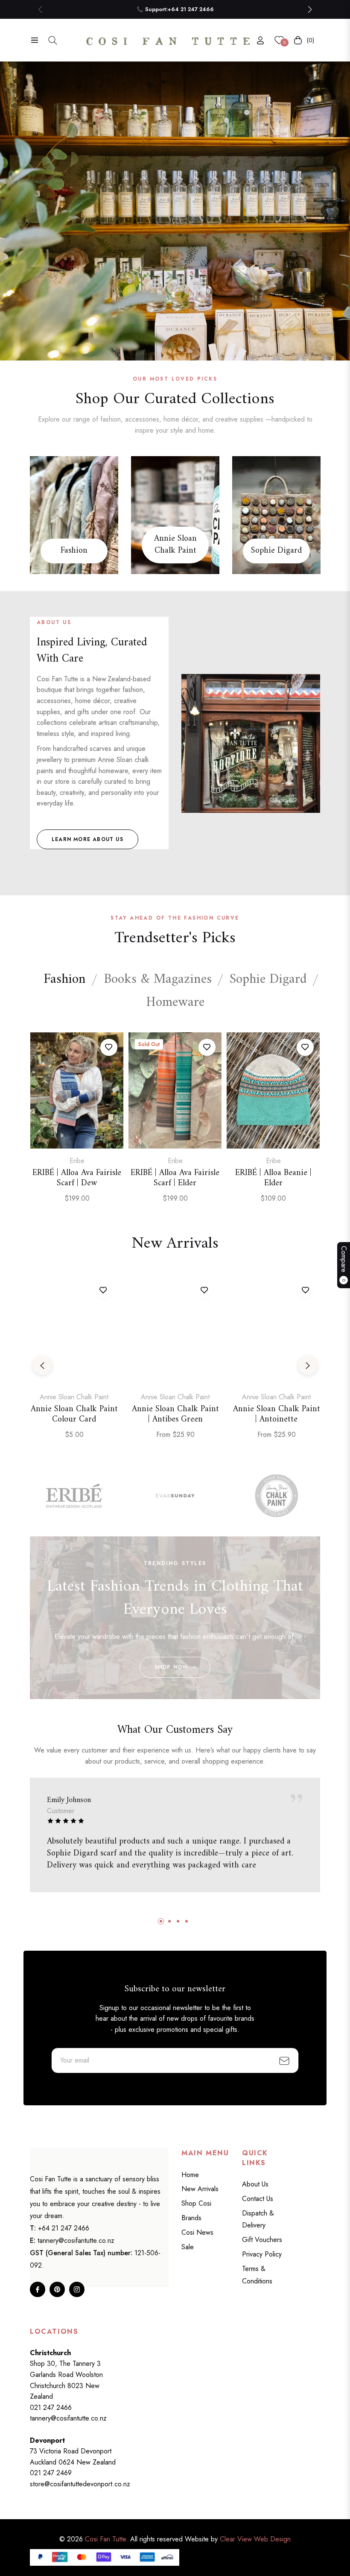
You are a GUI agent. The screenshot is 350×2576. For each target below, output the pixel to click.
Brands (191, 2218)
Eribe (77, 1161)
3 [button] (186, 343)
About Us (255, 2184)
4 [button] (187, 1921)
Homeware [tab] (175, 1003)
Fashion (74, 551)
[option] (77, 1126)
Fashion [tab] (65, 980)
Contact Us (258, 2199)
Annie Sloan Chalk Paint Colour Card (74, 1415)
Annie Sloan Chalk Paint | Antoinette (277, 1415)
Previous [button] (42, 1366)
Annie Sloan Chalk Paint (175, 545)
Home (190, 2175)
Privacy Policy (262, 2254)
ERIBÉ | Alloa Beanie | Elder (273, 1178)
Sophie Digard (276, 551)
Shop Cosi (196, 2203)
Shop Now (171, 1667)
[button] (310, 9)
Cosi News (197, 2232)
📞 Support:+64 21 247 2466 (175, 9)
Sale (188, 2247)
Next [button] (308, 1366)
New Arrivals (200, 2189)
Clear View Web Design (255, 2539)
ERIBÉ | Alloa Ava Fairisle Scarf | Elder (175, 1178)
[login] (260, 40)
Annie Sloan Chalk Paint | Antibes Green (175, 1415)
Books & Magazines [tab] (158, 980)
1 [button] (164, 343)
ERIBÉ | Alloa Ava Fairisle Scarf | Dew (77, 1178)
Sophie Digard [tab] (268, 980)
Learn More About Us (87, 839)
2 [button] (175, 343)
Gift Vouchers (262, 2240)
